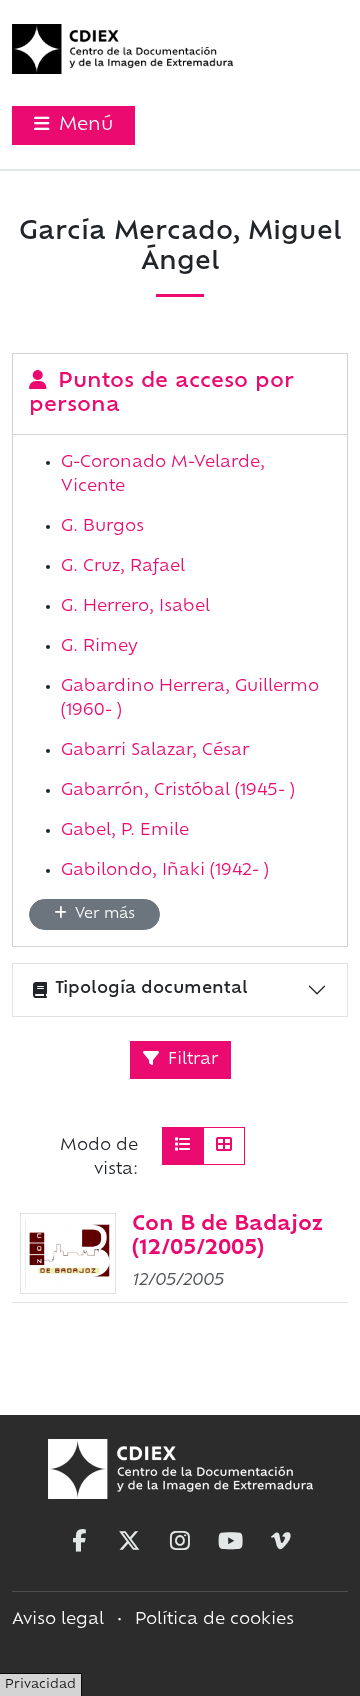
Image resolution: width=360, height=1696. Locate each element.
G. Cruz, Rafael (123, 567)
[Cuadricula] (224, 1146)
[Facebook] (79, 1541)
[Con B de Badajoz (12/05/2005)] (68, 1253)
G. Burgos (102, 527)
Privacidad (40, 1685)
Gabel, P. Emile (125, 831)
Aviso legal (58, 1620)
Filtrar (190, 1060)
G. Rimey (99, 647)
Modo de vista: (99, 1158)
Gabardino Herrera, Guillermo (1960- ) (190, 699)
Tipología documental (151, 989)
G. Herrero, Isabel (135, 607)
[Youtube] (231, 1541)
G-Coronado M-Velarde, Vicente (163, 475)
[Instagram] (180, 1541)
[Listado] (183, 1146)
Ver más (103, 914)
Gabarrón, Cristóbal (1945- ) (178, 791)
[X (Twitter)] (129, 1541)
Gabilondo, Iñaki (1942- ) (165, 871)
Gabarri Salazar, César (155, 751)
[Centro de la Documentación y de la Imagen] (122, 49)
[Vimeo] (281, 1541)
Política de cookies (214, 1620)
